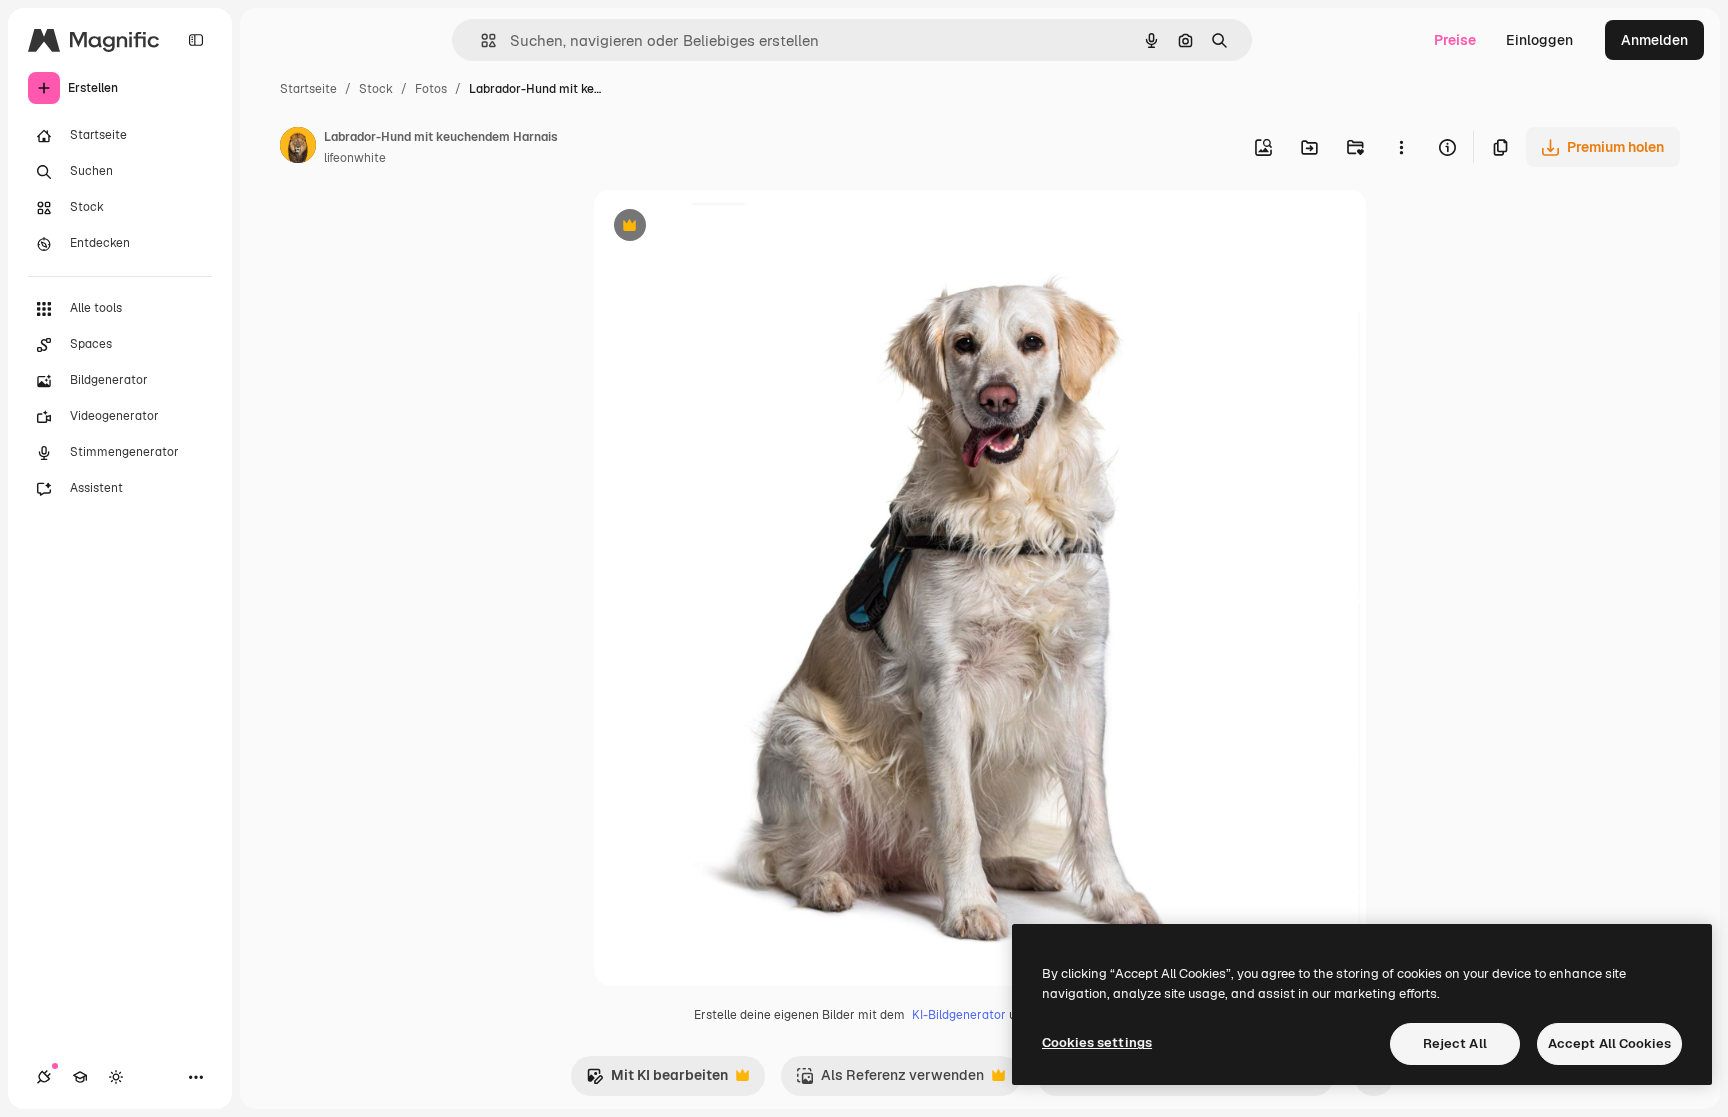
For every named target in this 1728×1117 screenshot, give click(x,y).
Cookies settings (1097, 1042)
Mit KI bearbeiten (657, 1080)
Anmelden (1654, 40)
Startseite (308, 89)
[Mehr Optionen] (1401, 147)
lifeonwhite (355, 158)
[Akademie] (80, 1077)
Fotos (431, 89)
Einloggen (1539, 40)
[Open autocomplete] (480, 40)
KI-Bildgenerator (959, 1015)
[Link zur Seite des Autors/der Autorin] (298, 148)
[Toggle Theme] (116, 1077)
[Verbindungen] (44, 1077)
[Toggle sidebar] (196, 40)
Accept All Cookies (1609, 1043)
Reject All (1455, 1043)
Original (722, 227)
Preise (1455, 40)
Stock (376, 89)
